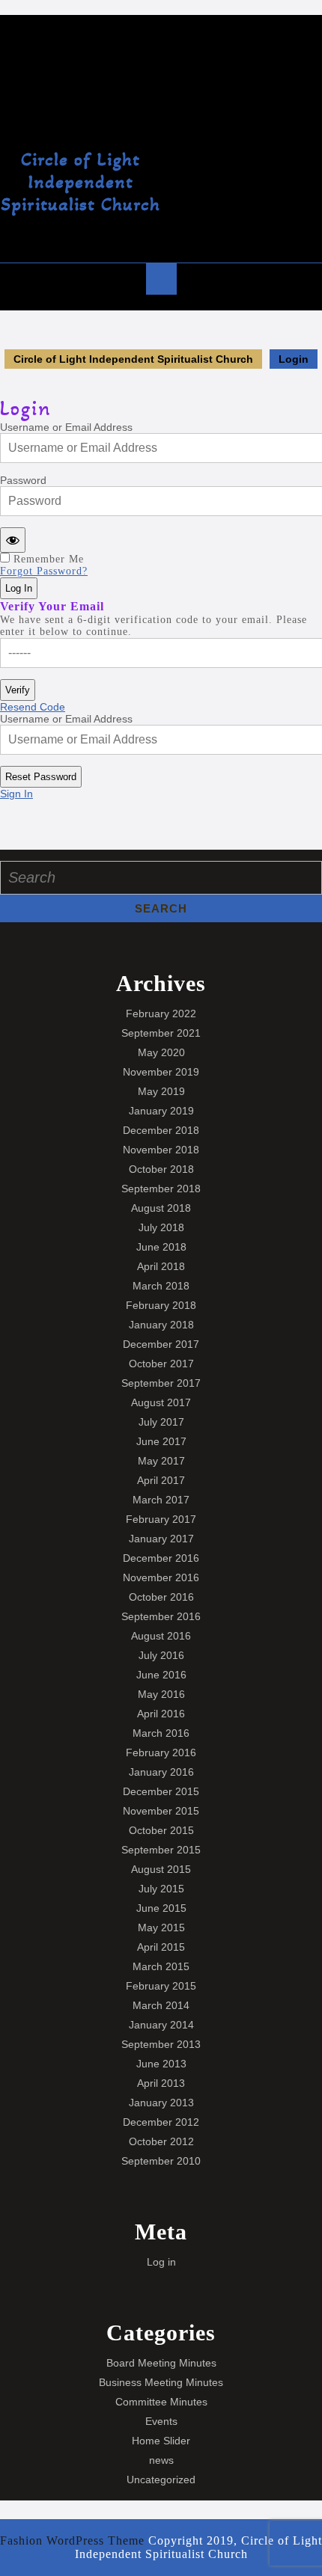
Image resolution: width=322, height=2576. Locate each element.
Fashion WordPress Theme (72, 2540)
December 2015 (161, 1791)
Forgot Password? (44, 571)
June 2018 (161, 1247)
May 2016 (161, 1694)
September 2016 (161, 1616)
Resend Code (33, 707)
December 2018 (161, 1130)
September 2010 (161, 2161)
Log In (19, 588)
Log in (161, 2262)
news (161, 2460)
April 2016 (161, 1714)
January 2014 (161, 2025)
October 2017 (161, 1364)
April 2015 (161, 1947)
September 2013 (161, 2044)
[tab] (161, 279)
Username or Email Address (66, 427)
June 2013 (161, 2064)
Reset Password (41, 777)
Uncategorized (161, 2480)
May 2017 (161, 1461)
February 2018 (161, 1305)
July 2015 (161, 1889)
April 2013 (161, 2083)
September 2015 (161, 1850)
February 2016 (161, 1752)
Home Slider (161, 2441)
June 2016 (161, 1675)
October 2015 (161, 1830)
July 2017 (161, 1422)
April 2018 (161, 1266)
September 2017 (161, 1383)
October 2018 (161, 1169)
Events (161, 2421)
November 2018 (161, 1150)
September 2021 (161, 1033)
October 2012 (161, 2141)
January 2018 (161, 1325)
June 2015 (161, 1908)
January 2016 (161, 1772)
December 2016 (161, 1558)
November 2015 (161, 1811)
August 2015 (161, 1869)
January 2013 (161, 2103)
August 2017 (161, 1402)
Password (23, 480)
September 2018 (161, 1189)
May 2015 (161, 1928)
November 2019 (161, 1072)
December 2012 (161, 2122)
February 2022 (161, 1013)
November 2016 (161, 1577)
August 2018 (161, 1208)
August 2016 (161, 1636)
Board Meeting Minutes (161, 2363)
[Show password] (13, 540)
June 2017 (161, 1441)
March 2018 (161, 1286)
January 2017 (161, 1539)
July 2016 (161, 1655)
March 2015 (161, 1966)
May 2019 (161, 1091)
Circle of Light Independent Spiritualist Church (80, 182)
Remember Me (49, 559)
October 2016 (161, 1597)
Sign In (16, 794)
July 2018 (161, 1227)
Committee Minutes (161, 2402)
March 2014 (161, 2005)
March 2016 (161, 1733)
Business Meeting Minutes (161, 2382)
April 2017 (161, 1480)
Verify (18, 690)
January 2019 (161, 1111)
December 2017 (161, 1344)
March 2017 (161, 1500)
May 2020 (161, 1052)
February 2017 (161, 1519)
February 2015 (161, 1986)
